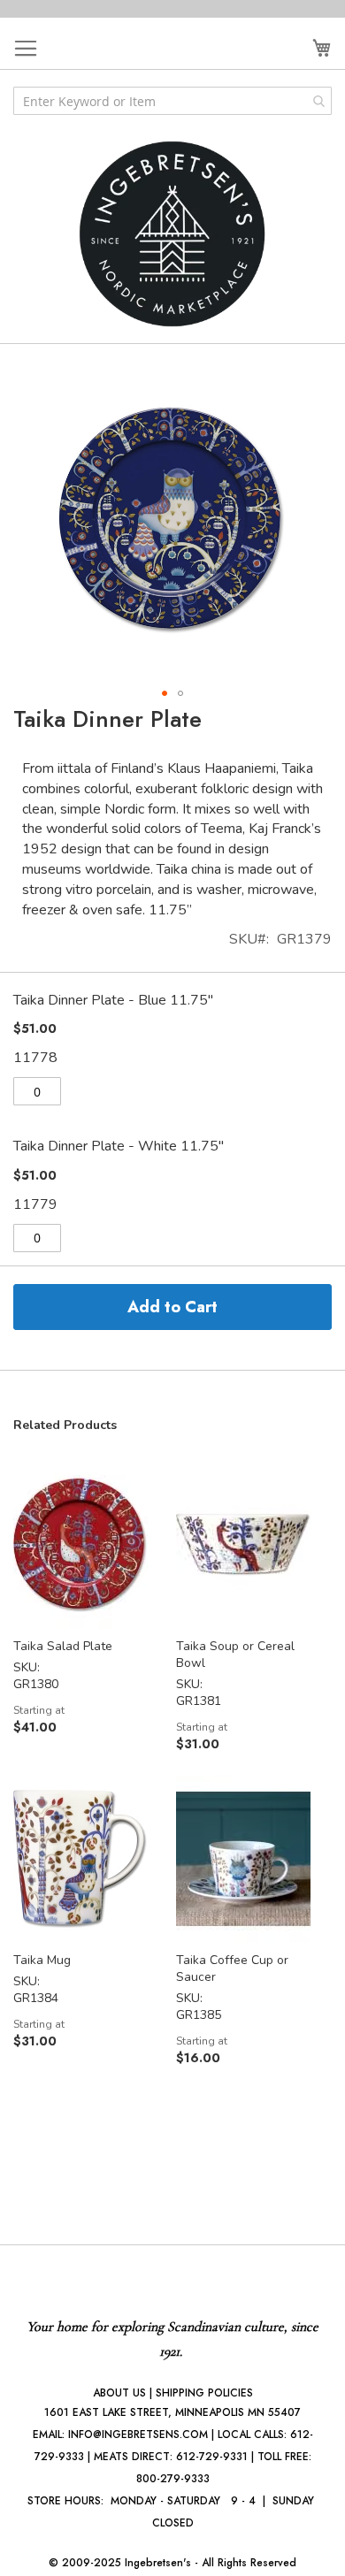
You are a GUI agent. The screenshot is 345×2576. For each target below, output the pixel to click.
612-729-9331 (212, 2457)
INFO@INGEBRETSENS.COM (138, 2435)
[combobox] (172, 101)
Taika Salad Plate (63, 1646)
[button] (165, 693)
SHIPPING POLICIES (204, 2393)
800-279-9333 (173, 2479)
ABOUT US (119, 2393)
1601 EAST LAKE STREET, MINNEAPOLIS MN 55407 (172, 2412)
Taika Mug (42, 1960)
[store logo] (172, 234)
